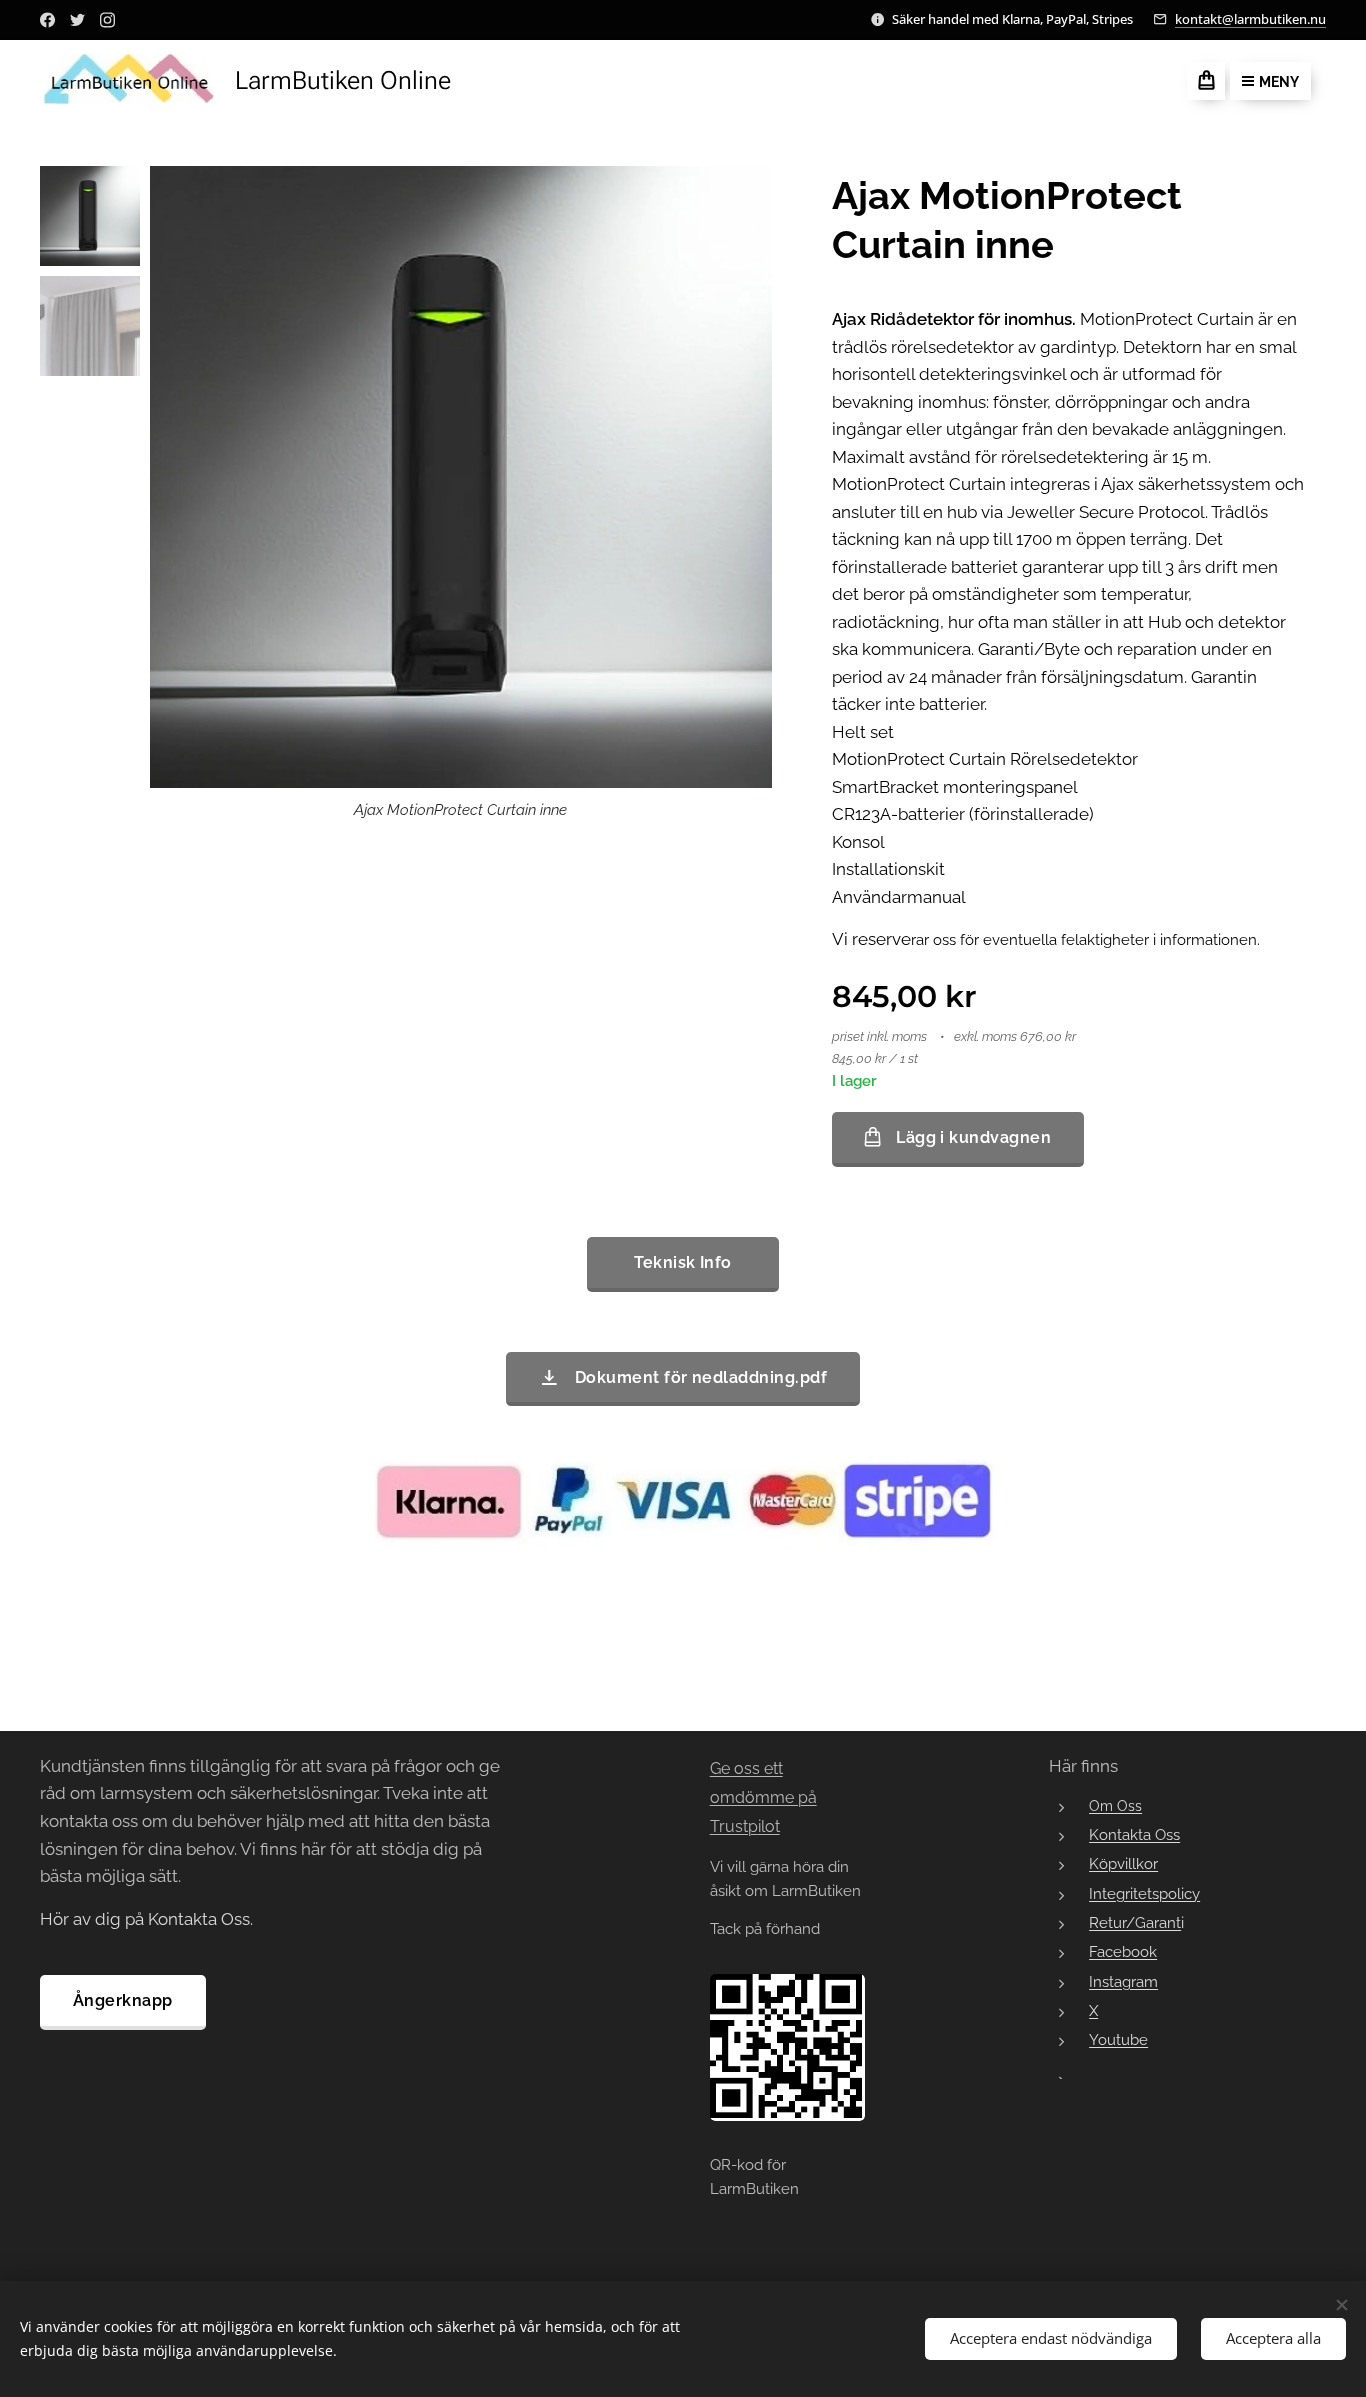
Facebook (1123, 1951)
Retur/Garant (1135, 1922)
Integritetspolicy (1144, 1893)
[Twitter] (77, 20)
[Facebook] (47, 20)
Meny (1279, 82)
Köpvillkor (1123, 1863)
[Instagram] (107, 20)
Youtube (1118, 2039)
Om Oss (1115, 1806)
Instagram (1123, 1981)
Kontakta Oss (1134, 1834)
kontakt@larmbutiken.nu (1250, 19)
